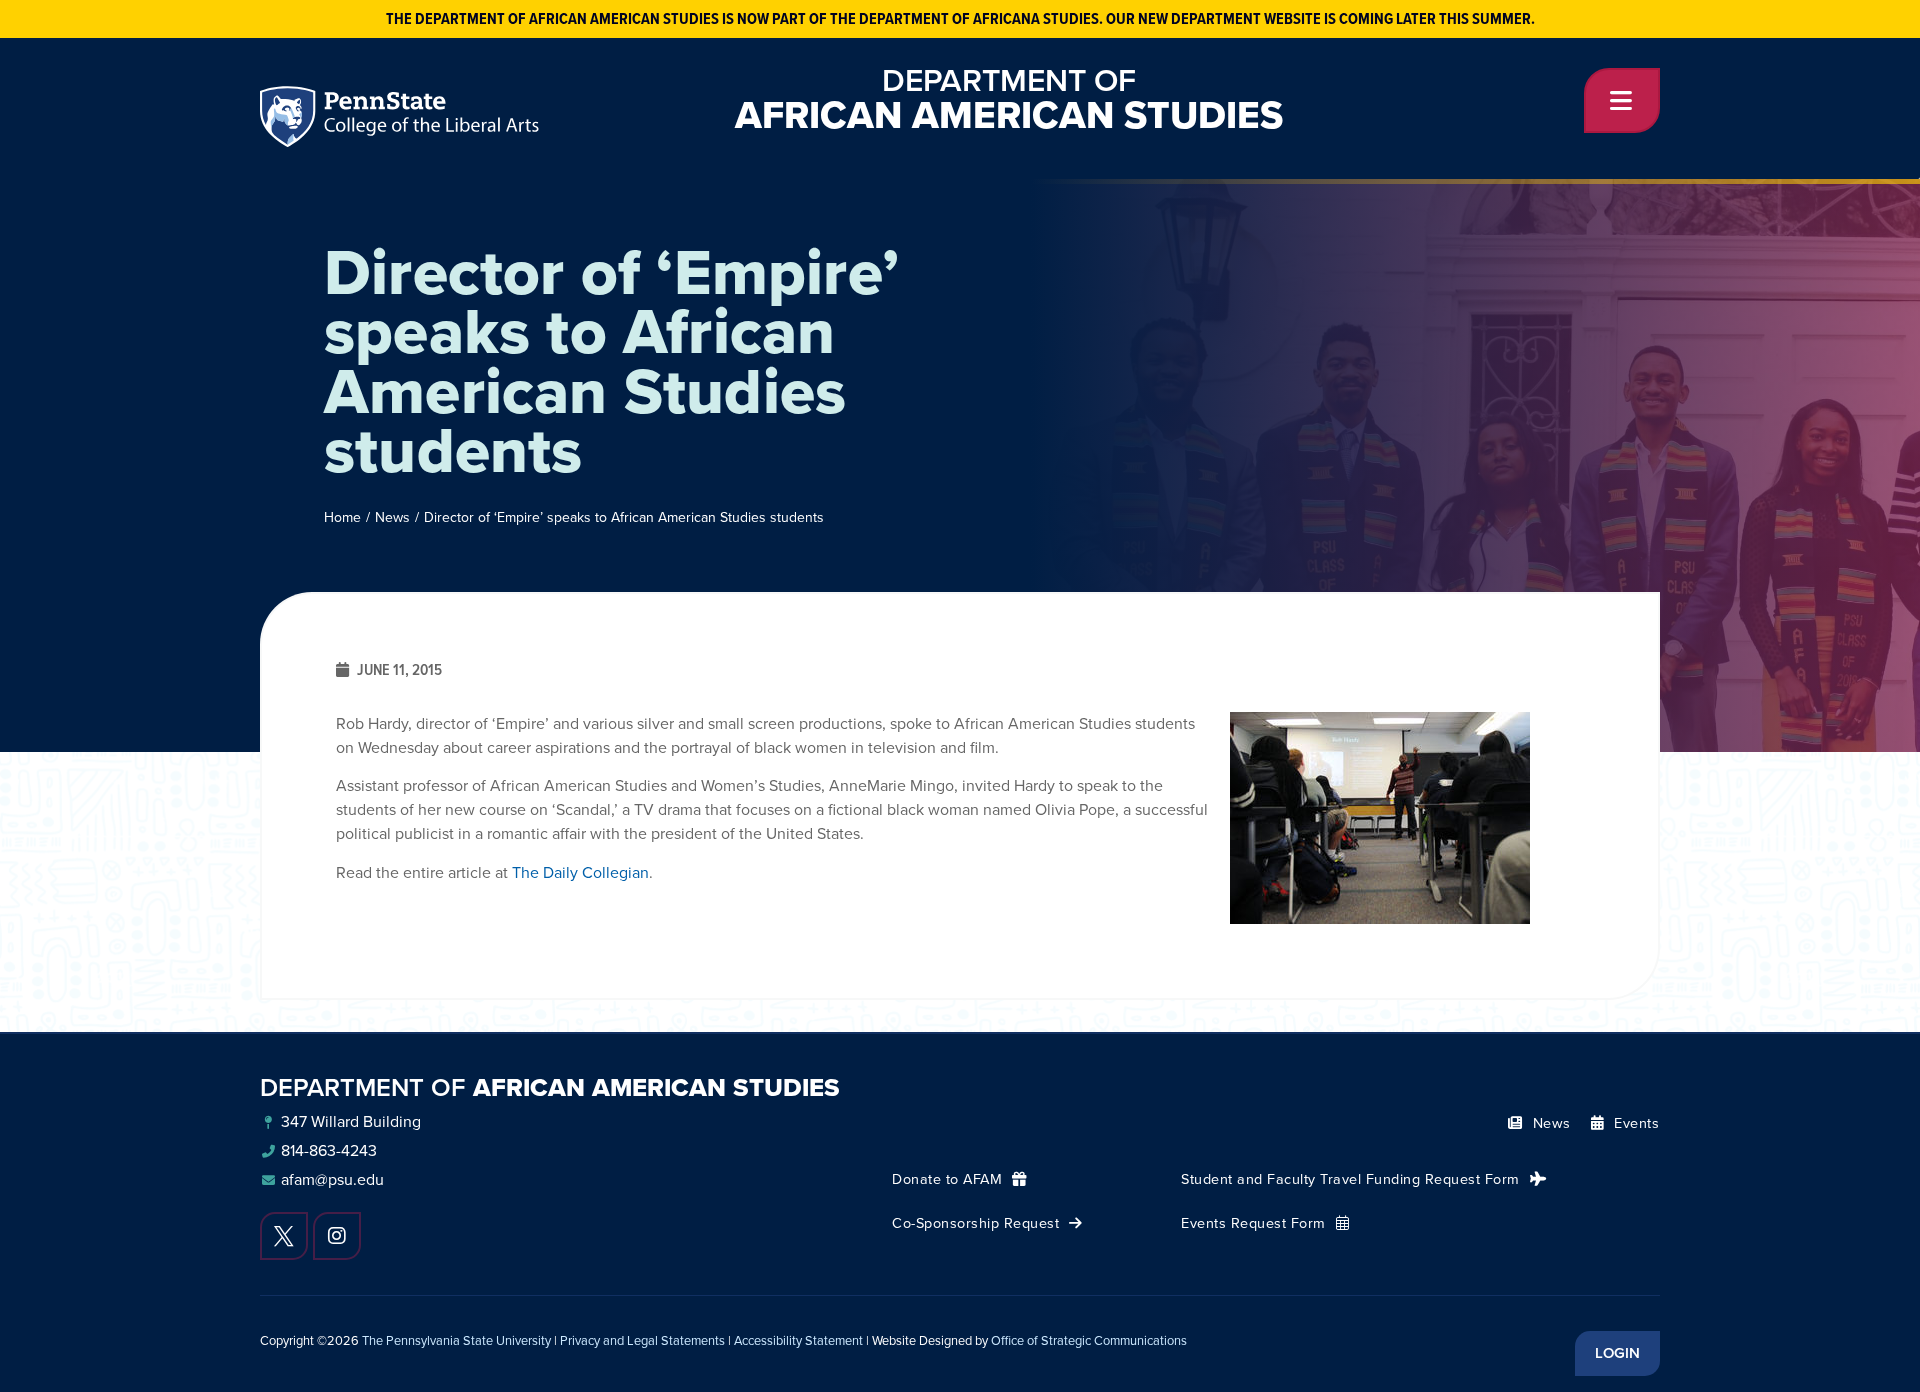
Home (342, 517)
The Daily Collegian (580, 872)
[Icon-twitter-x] (284, 1236)
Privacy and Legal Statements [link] (642, 1340)
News (392, 517)
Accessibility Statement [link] (798, 1340)
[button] (1622, 100)
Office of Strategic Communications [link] (1089, 1340)
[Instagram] (337, 1236)
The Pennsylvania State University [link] (456, 1340)
